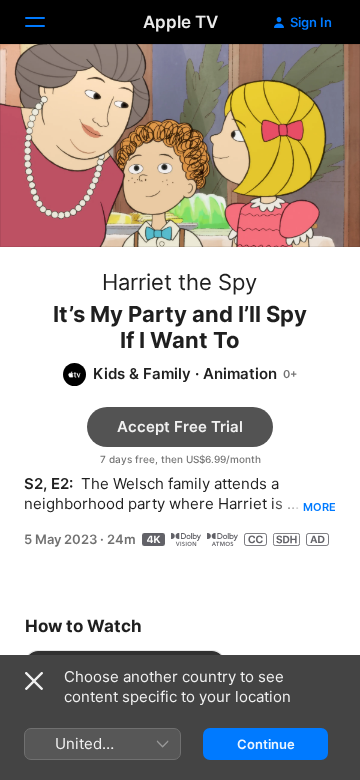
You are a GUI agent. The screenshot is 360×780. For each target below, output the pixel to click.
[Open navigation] (47, 22)
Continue (266, 744)
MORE (319, 507)
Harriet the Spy (179, 282)
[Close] (34, 681)
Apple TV (180, 22)
